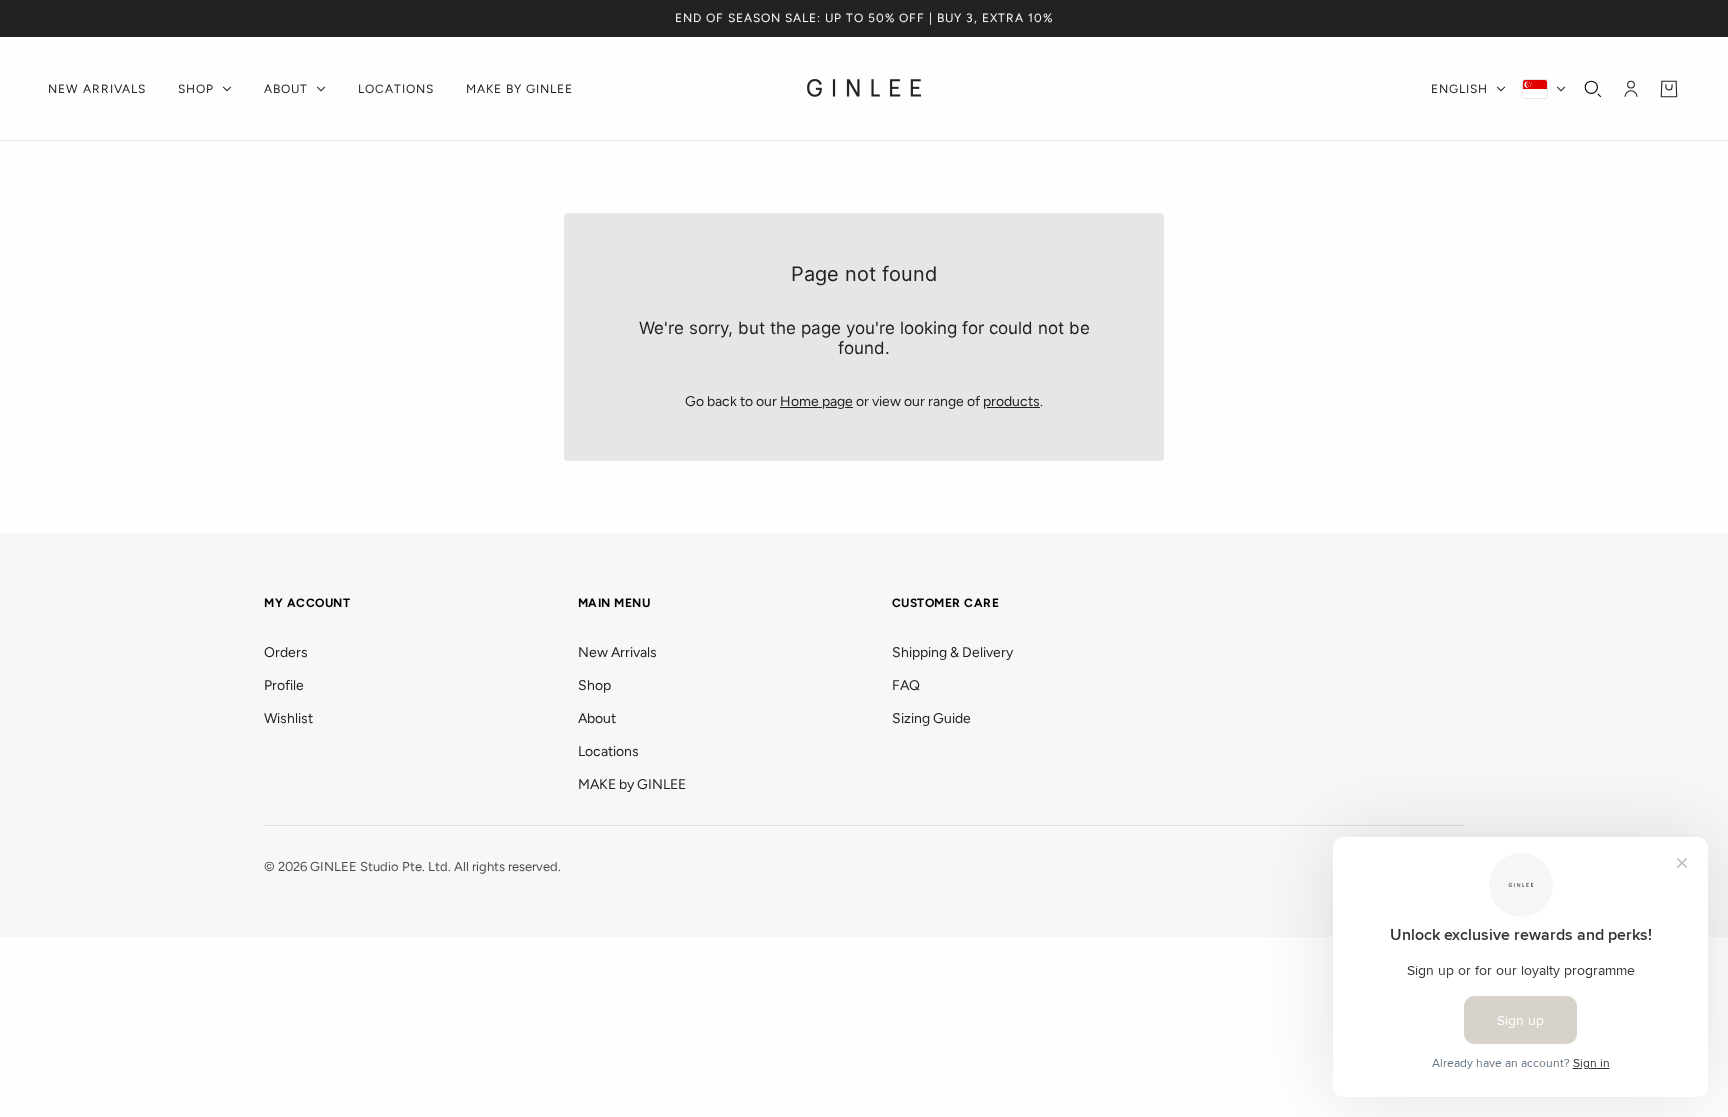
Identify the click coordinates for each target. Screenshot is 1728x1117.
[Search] (1593, 89)
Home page (816, 401)
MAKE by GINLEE (632, 784)
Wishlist (288, 718)
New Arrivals (617, 652)
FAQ (906, 685)
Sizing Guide (931, 718)
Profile (284, 685)
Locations (608, 751)
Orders (286, 652)
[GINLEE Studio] (864, 89)
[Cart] (1669, 89)
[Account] (1631, 89)
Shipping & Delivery (952, 652)
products (1011, 401)
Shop (594, 685)
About (597, 718)
